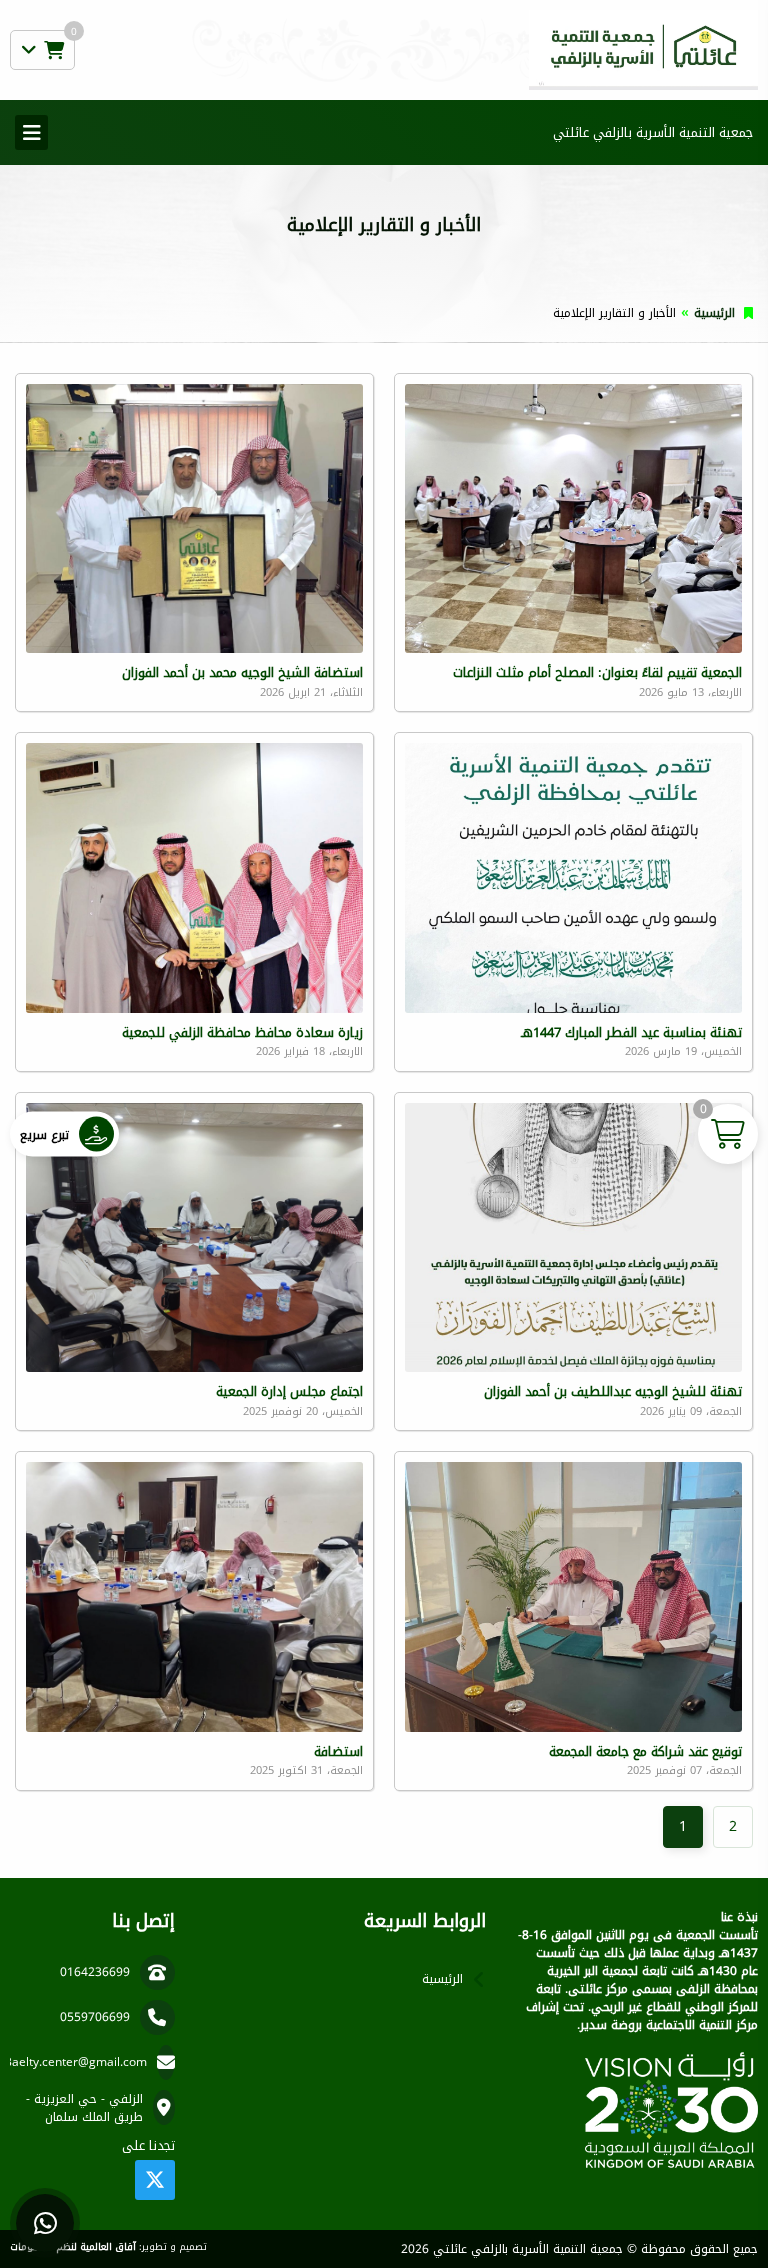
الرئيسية (714, 313)
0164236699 (95, 1972)
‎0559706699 (95, 2017)
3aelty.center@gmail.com (76, 2062)
